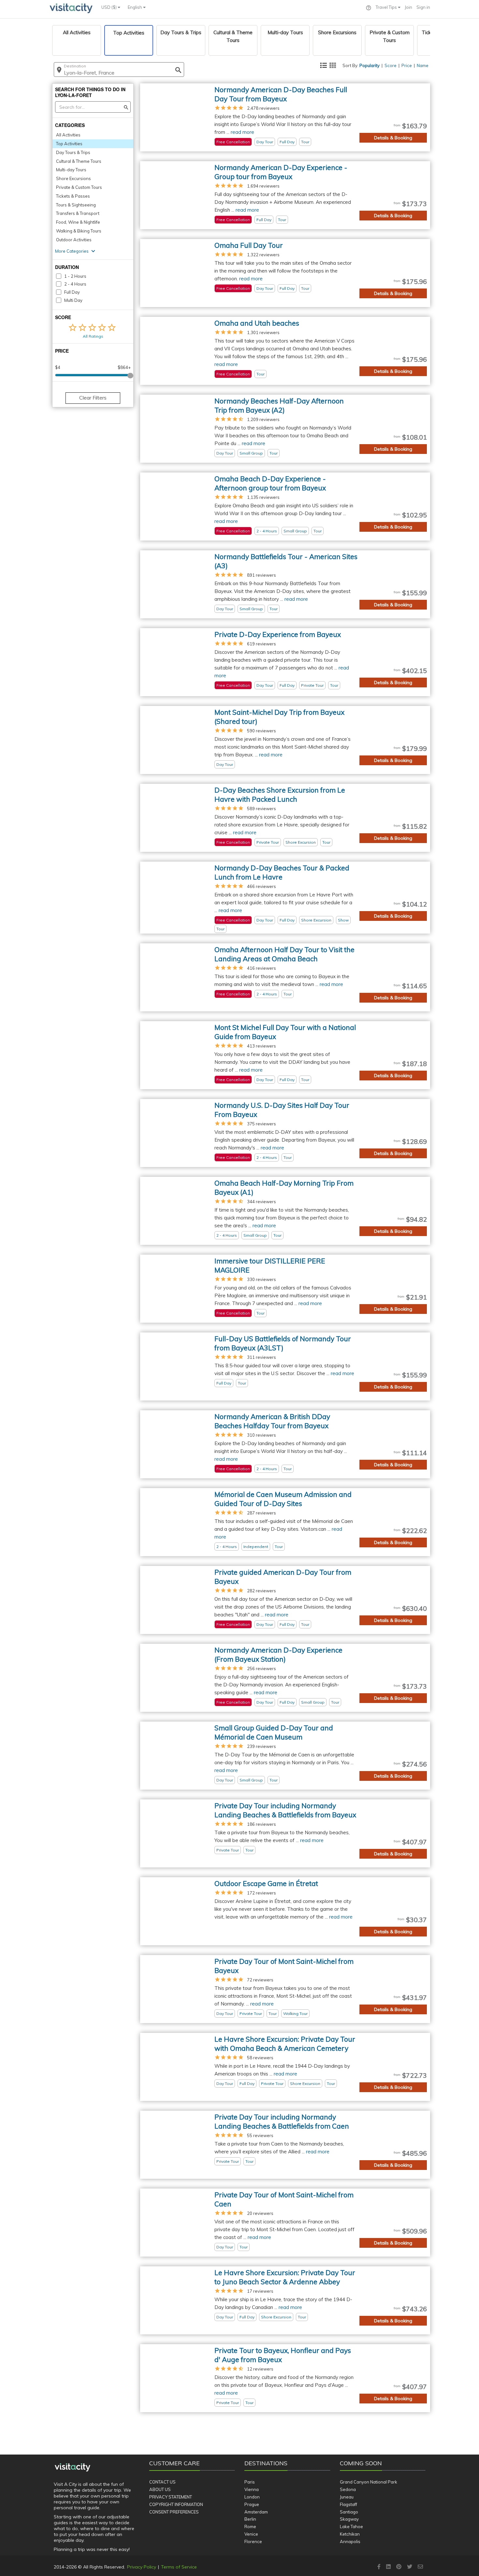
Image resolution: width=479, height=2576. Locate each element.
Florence (253, 2541)
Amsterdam (256, 2512)
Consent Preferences (174, 2512)
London (252, 2497)
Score (391, 65)
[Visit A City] (73, 2468)
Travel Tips (387, 7)
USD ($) (109, 7)
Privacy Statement (171, 2497)
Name (423, 65)
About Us (160, 2489)
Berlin (250, 2519)
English (135, 7)
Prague (252, 2504)
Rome (250, 2527)
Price (407, 65)
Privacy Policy (142, 2567)
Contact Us (162, 2482)
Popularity (370, 65)
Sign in (423, 7)
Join (408, 7)
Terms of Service (179, 2567)
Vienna (252, 2489)
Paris (250, 2482)
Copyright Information (176, 2504)
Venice (251, 2534)
